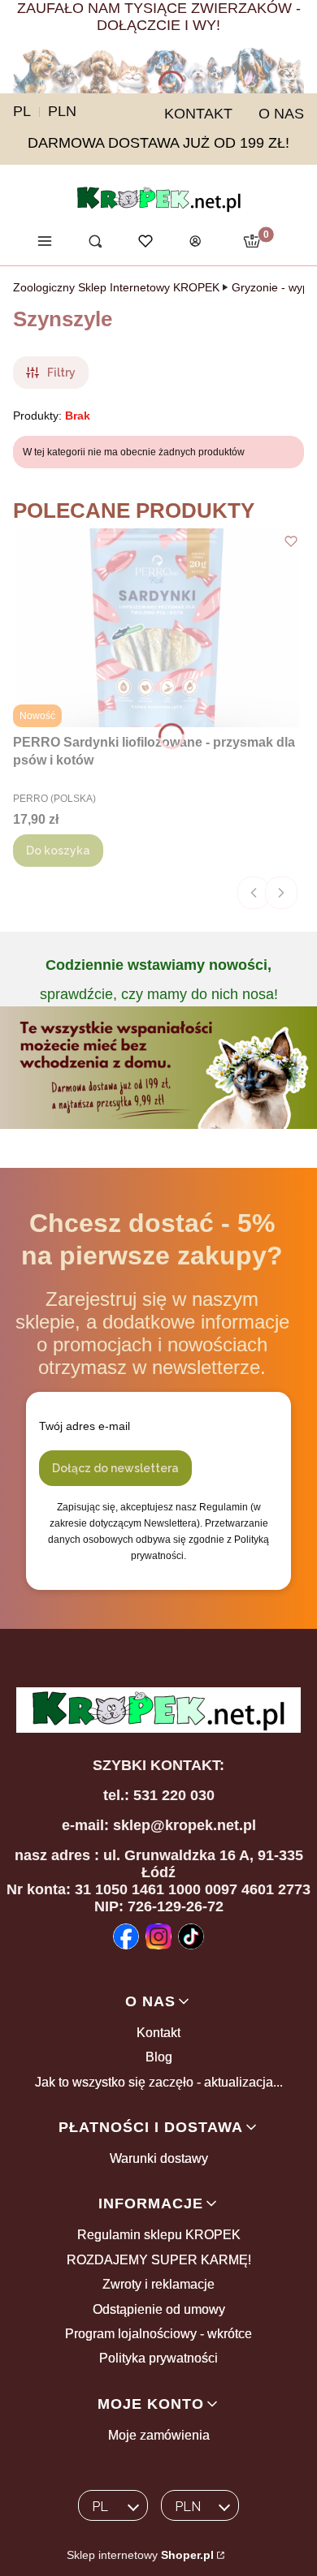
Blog (159, 2057)
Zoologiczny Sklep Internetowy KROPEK (116, 287)
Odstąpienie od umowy (159, 2309)
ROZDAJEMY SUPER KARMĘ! (159, 2260)
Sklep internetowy (140, 2555)
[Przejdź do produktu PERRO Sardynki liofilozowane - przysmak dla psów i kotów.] (158, 628)
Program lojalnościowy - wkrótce (158, 2334)
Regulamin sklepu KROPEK (159, 2235)
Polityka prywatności (158, 2358)
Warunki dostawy (159, 2158)
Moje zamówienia (159, 2435)
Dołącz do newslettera (115, 1468)
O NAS (281, 114)
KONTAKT (198, 114)
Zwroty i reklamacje (158, 2284)
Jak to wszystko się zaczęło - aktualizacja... (159, 2082)
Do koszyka (58, 851)
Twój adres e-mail (85, 1426)
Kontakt (158, 2033)
